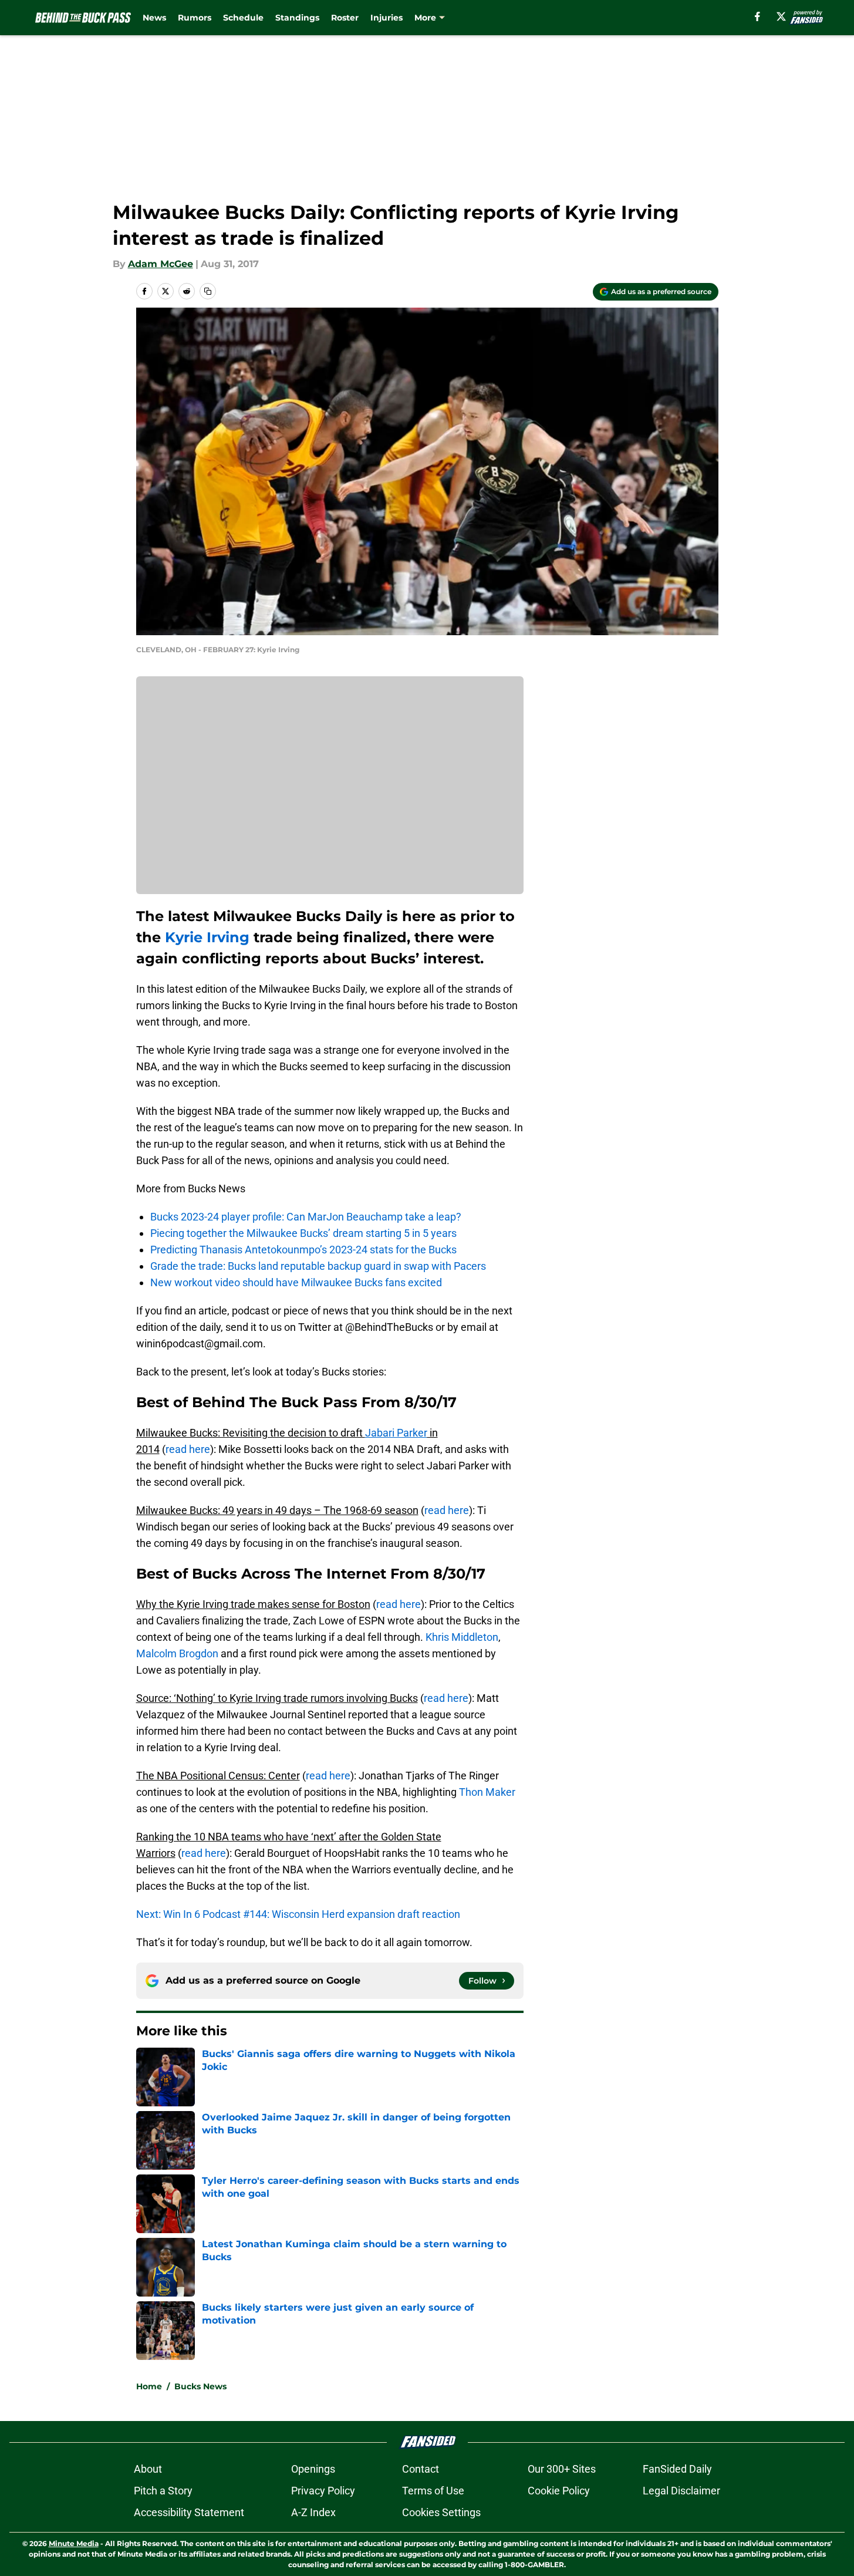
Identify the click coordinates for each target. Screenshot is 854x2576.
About (148, 2469)
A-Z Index (313, 2512)
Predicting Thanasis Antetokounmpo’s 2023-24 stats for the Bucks (303, 1250)
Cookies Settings (441, 2512)
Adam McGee (161, 264)
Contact (421, 2469)
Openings (313, 2469)
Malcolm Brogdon (177, 1653)
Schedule (243, 18)
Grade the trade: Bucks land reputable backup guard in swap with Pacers (318, 1266)
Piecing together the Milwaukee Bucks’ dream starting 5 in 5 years (303, 1233)
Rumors (195, 18)
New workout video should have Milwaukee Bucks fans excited (296, 1282)
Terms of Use (433, 2491)
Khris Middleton (462, 1637)
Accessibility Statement (189, 2512)
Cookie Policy (559, 2491)
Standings (297, 18)
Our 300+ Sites (562, 2469)
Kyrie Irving (207, 937)
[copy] (208, 291)
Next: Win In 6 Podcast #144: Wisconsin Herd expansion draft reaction (298, 1914)
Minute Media (74, 2543)
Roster (345, 18)
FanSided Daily (677, 2469)
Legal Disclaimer (681, 2491)
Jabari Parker (396, 1433)
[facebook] (757, 16)
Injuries (387, 18)
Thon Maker (487, 1792)
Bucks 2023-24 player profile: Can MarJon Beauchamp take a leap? (306, 1217)
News (154, 18)
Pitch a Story (163, 2491)
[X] (781, 16)
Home (149, 2386)
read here (188, 1449)
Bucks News (200, 2386)
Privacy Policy (323, 2491)
